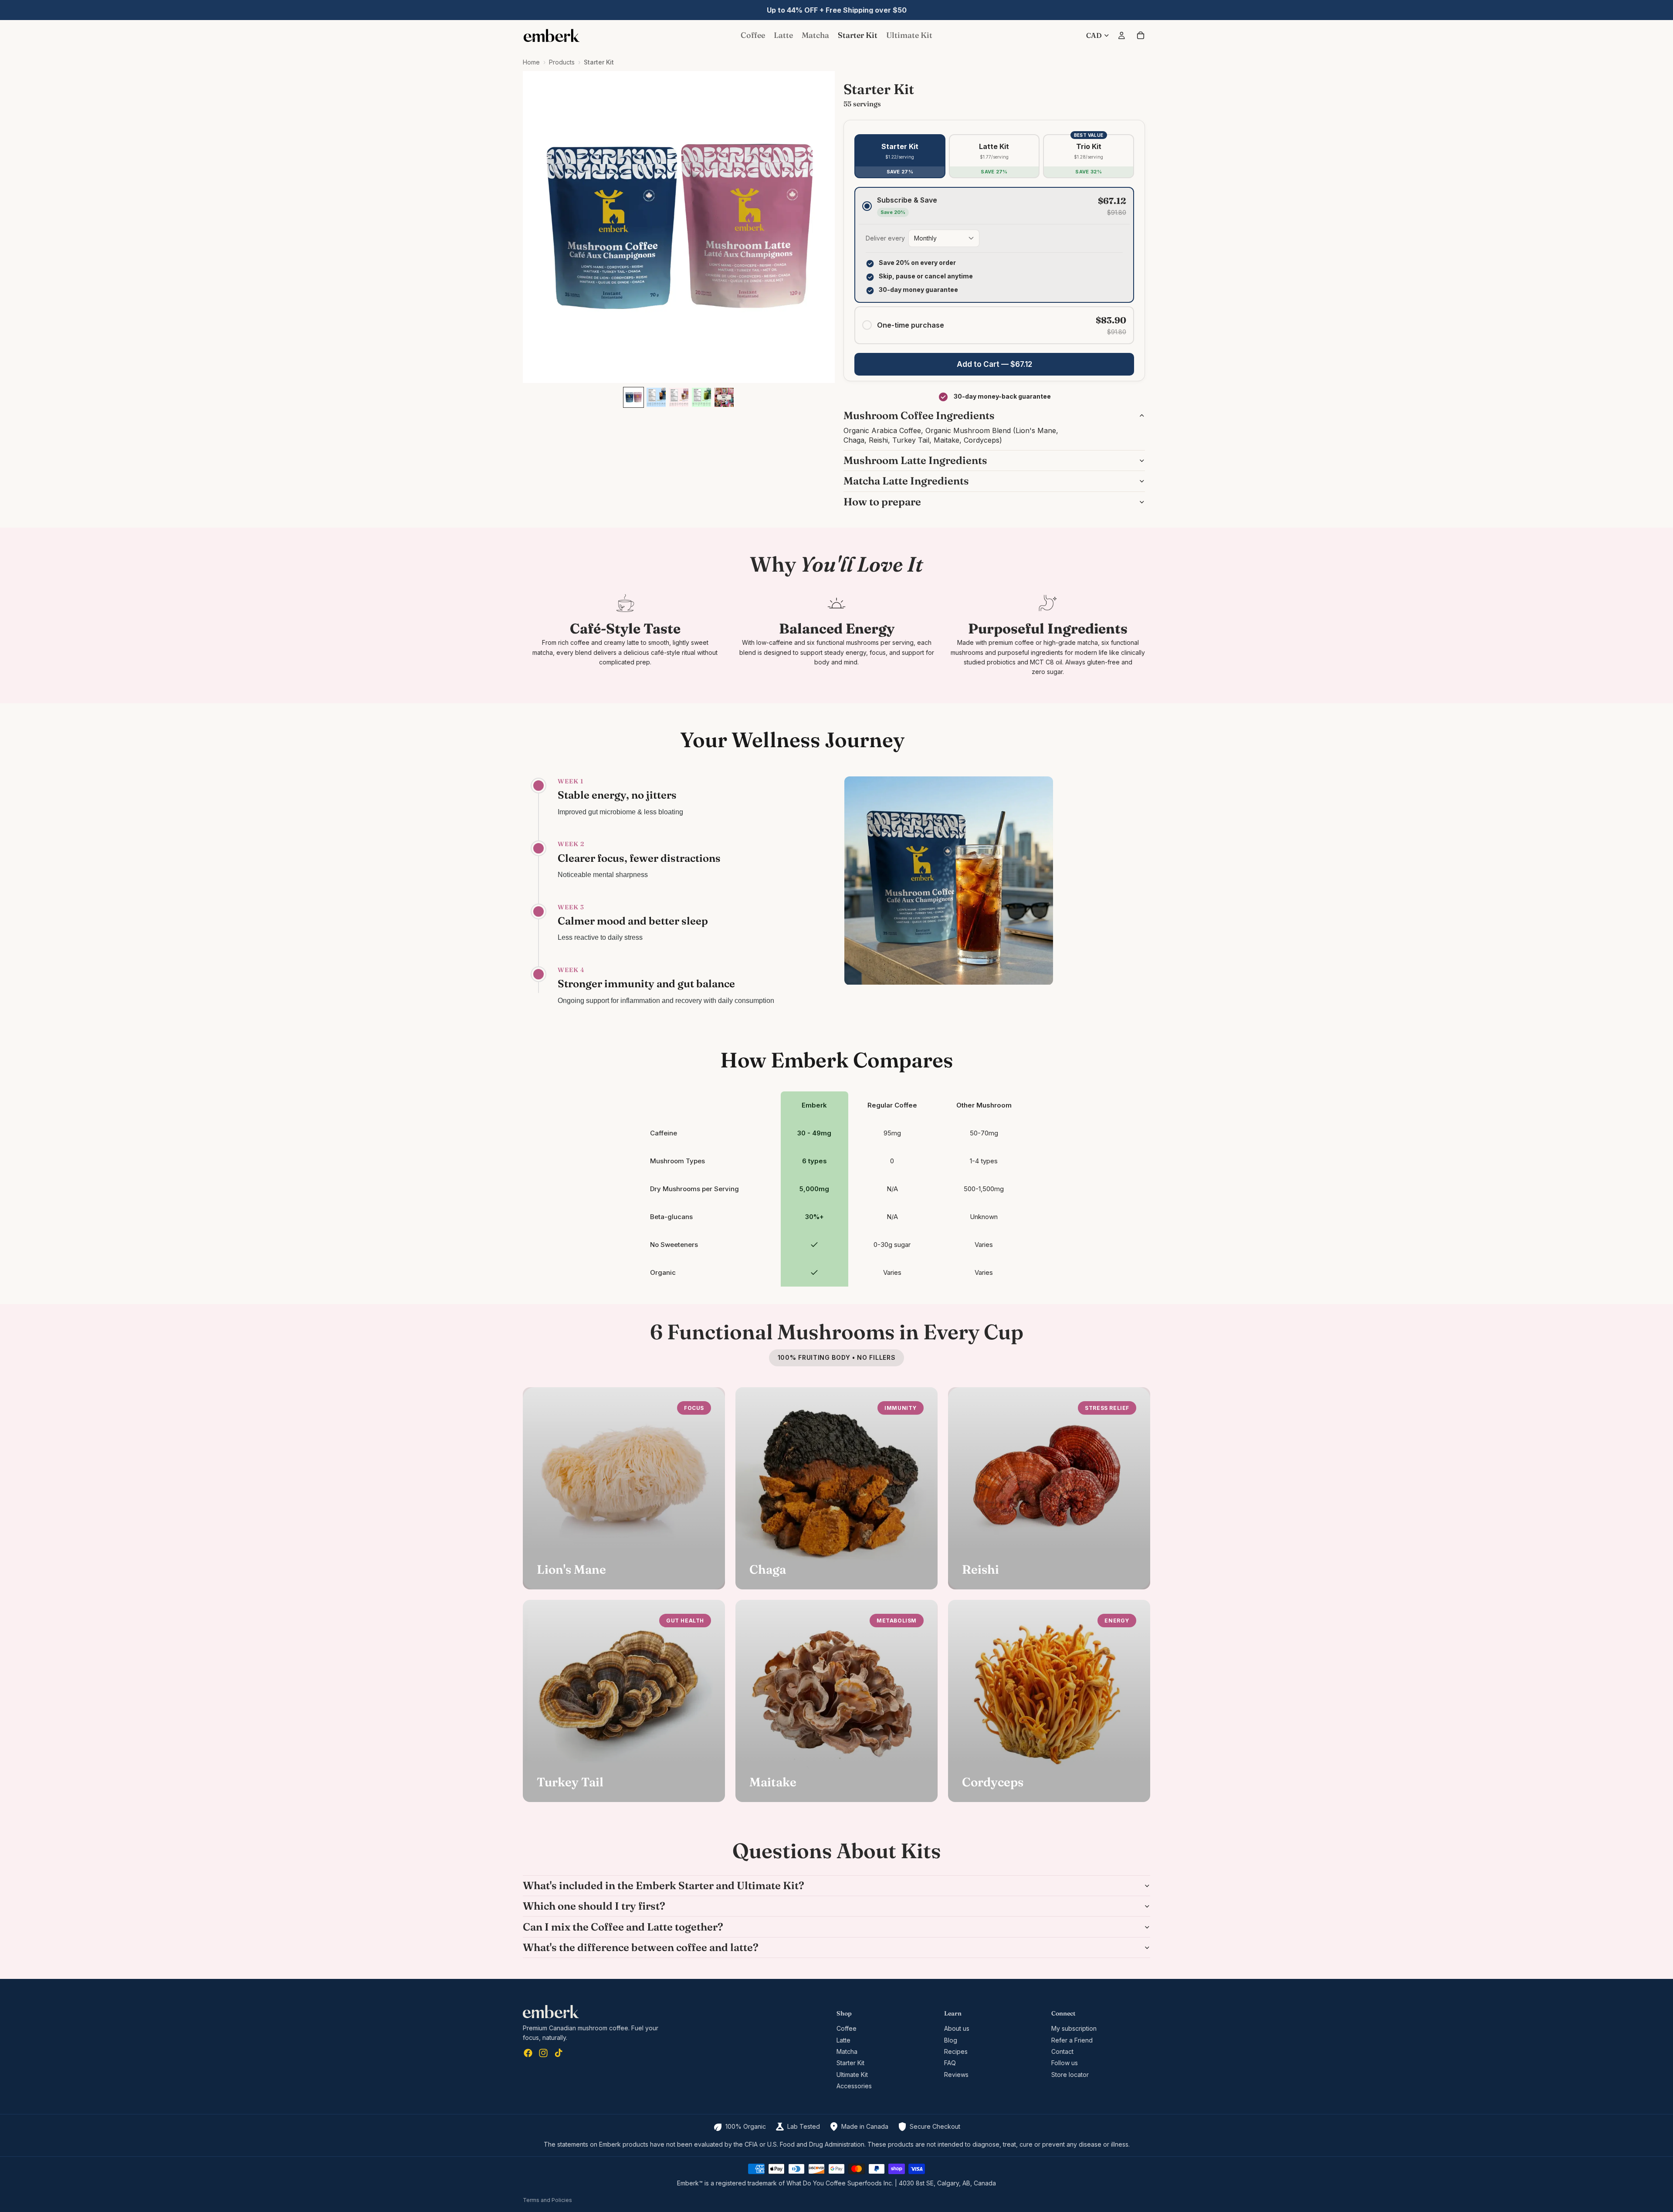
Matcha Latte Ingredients (906, 481)
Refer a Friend (1072, 2040)
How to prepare (882, 502)
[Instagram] (543, 2053)
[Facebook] (528, 2053)
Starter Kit (850, 2063)
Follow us (1065, 2063)
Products (562, 62)
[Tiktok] (559, 2053)
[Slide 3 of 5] (679, 397)
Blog (951, 2040)
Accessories (854, 2086)
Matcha (847, 2051)
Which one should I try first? (594, 1906)
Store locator (1070, 2075)
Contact (1062, 2051)
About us (957, 2028)
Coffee (847, 2028)
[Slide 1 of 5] (633, 397)
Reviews (956, 2075)
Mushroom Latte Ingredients (915, 460)
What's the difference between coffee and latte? (641, 1947)
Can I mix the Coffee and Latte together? (623, 1927)
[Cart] (1141, 35)
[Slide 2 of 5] (656, 397)
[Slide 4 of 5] (701, 397)
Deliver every (885, 238)
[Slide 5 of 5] (724, 397)
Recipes (956, 2051)
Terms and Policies (547, 2200)
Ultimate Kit (852, 2075)
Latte (843, 2040)
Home (531, 62)
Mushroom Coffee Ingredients (919, 415)
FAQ (950, 2063)
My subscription (1074, 2028)
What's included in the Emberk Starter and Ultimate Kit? (664, 1885)
